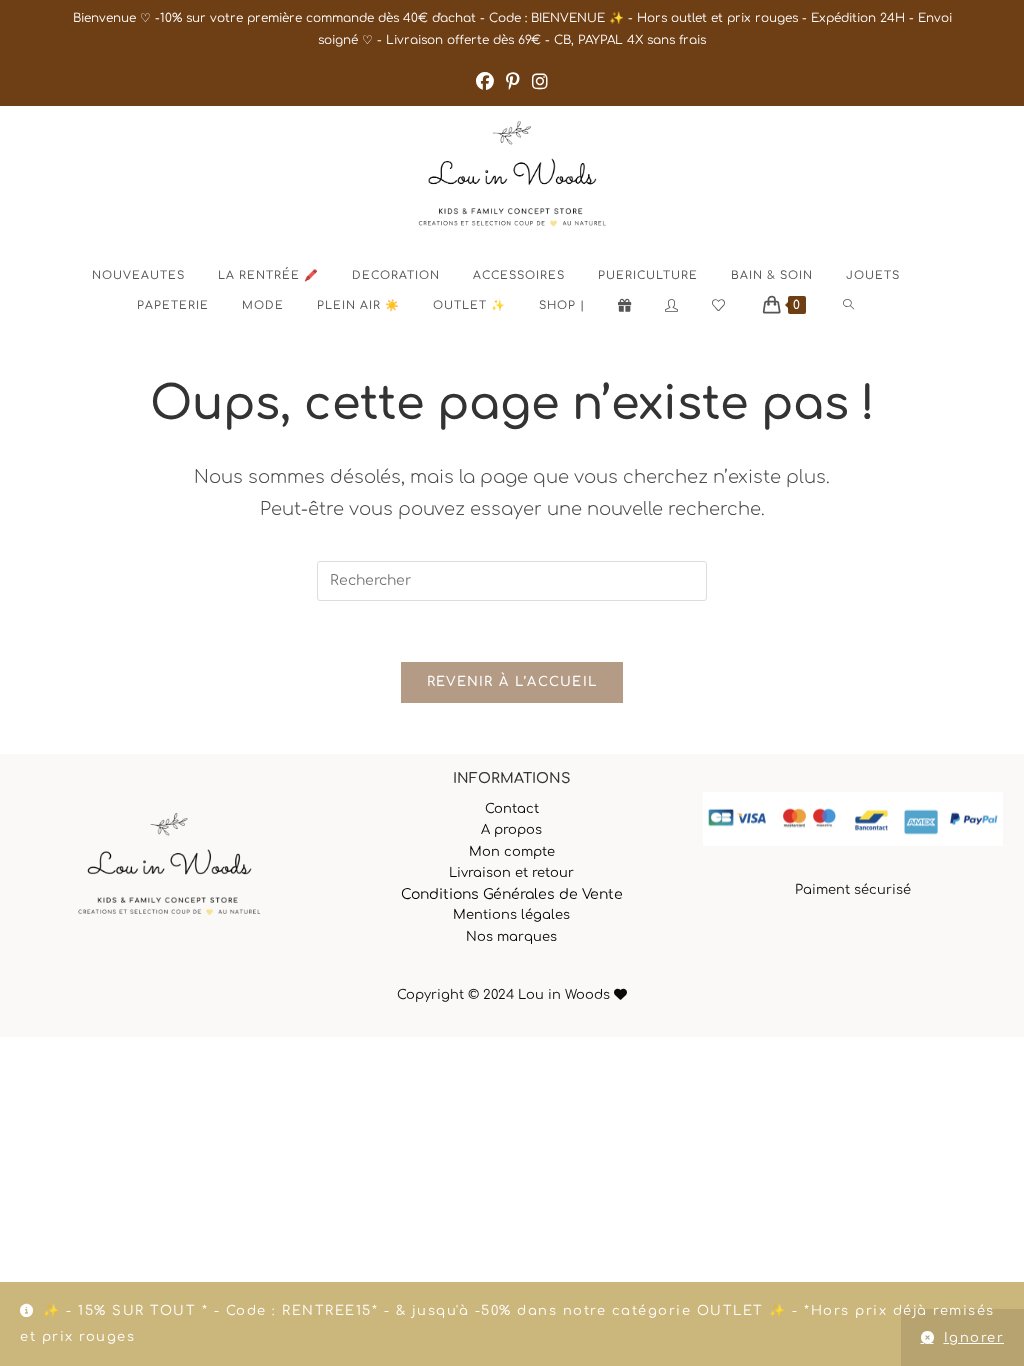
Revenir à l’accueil (512, 682)
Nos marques (511, 937)
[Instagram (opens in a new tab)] (540, 82)
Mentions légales (511, 915)
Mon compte (512, 852)
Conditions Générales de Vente (512, 894)
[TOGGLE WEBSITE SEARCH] (865, 306)
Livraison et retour (511, 873)
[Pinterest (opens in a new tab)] (513, 82)
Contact (512, 809)
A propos (511, 830)
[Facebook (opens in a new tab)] (485, 82)
